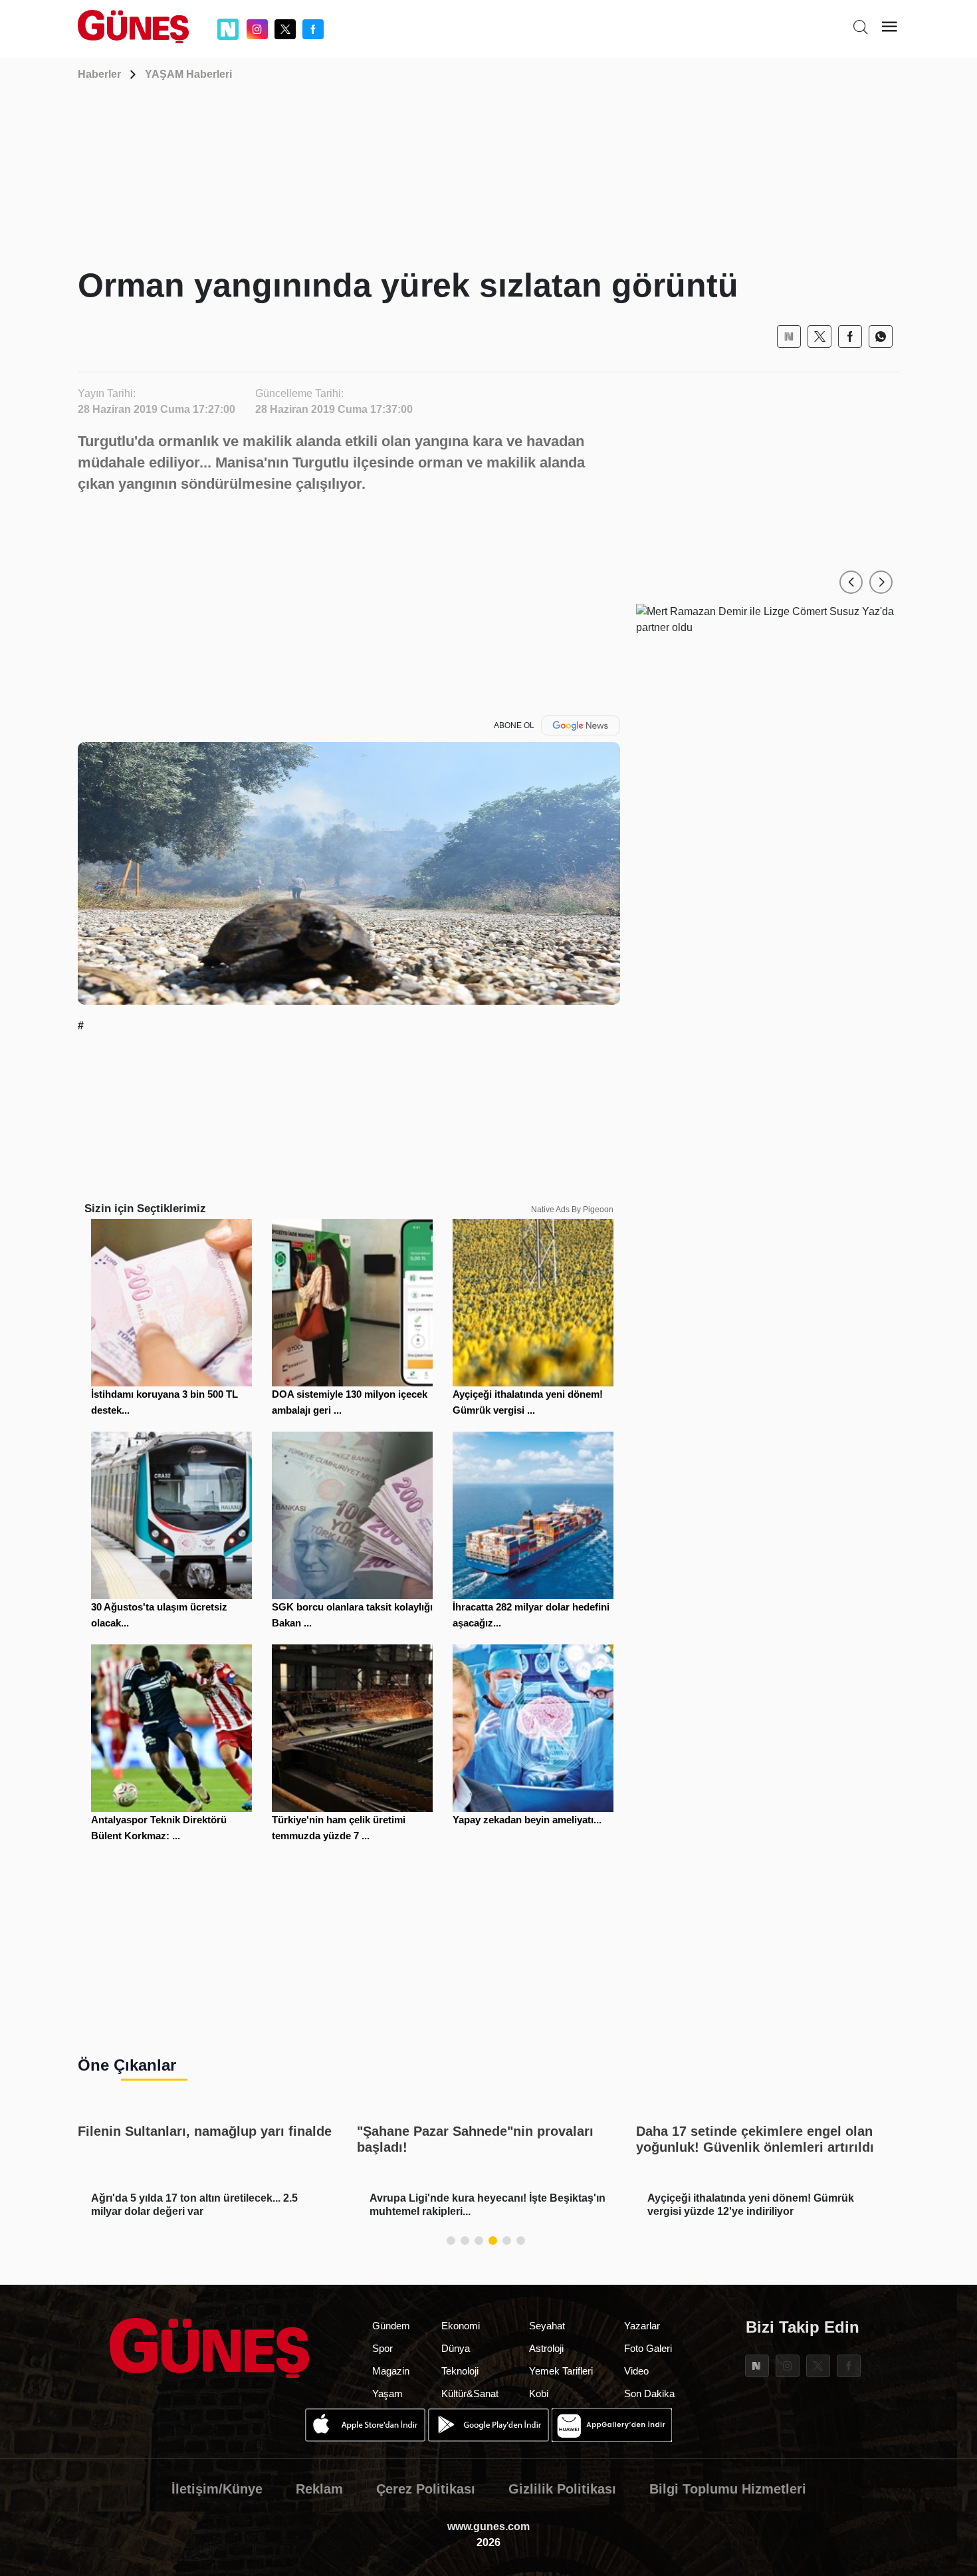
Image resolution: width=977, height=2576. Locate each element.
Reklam (319, 2489)
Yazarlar (642, 2326)
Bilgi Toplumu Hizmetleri (728, 2489)
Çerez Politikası (426, 2489)
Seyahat (547, 2326)
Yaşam (387, 2393)
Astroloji (546, 2348)
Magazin (391, 2371)
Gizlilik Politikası (562, 2489)
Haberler (99, 74)
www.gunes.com (489, 2526)
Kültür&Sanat (470, 2393)
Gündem (391, 2326)
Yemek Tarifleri (561, 2371)
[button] (851, 582)
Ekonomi (461, 2326)
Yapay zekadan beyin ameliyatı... (527, 1820)
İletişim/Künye (217, 2489)
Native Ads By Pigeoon (572, 1210)
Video (636, 2371)
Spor (382, 2348)
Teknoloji (460, 2371)
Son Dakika (649, 2393)
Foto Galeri (648, 2348)
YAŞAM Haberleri (188, 74)
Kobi (539, 2393)
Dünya (456, 2348)
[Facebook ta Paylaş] (850, 336)
